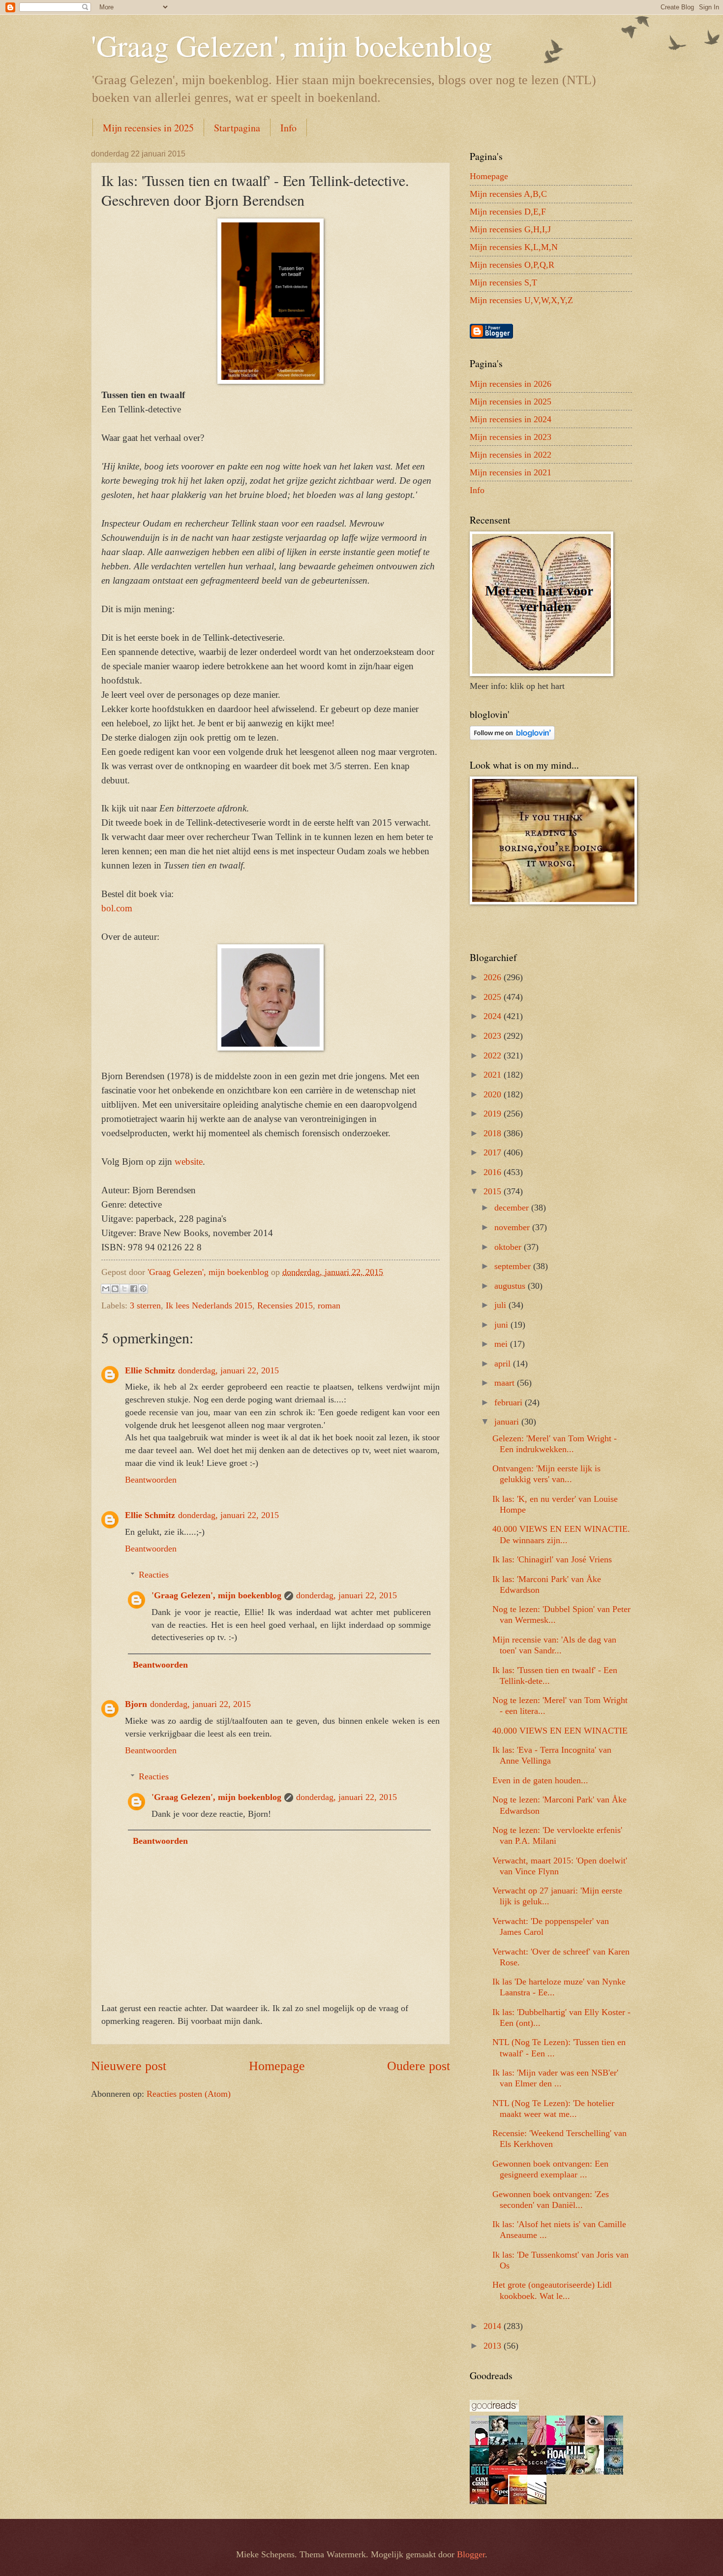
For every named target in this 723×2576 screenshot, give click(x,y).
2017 (494, 1152)
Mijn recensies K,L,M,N (514, 247)
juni (502, 1325)
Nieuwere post (129, 2066)
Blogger (471, 2554)
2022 (494, 1055)
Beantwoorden (151, 1480)
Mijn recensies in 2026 (511, 384)
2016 (494, 1172)
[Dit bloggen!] (115, 1289)
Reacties (154, 1575)
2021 (494, 1075)
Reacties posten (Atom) (189, 2094)
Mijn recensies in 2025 (148, 128)
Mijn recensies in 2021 (511, 472)
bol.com (117, 908)
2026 (494, 977)
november (513, 1227)
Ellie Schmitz (150, 1370)
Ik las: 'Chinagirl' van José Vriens (552, 1559)
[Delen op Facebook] (134, 1289)
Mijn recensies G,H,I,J (510, 229)
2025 (494, 997)
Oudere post (419, 2066)
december (513, 1208)
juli (501, 1305)
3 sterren (145, 1305)
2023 (494, 1036)
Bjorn (136, 1704)
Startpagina (237, 128)
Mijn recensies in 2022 (511, 455)
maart (506, 1383)
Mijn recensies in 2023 (511, 437)
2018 (494, 1133)
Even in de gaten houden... (540, 1780)
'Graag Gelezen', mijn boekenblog (292, 45)
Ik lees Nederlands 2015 (209, 1305)
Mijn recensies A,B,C (508, 194)
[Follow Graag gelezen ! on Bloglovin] (512, 737)
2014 (494, 2326)
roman (329, 1305)
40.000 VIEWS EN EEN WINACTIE (560, 1731)
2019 (494, 1114)
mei (502, 1344)
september (514, 1266)
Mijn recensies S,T (503, 282)
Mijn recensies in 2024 (511, 419)
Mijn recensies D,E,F (508, 212)
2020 (494, 1094)
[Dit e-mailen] (106, 1289)
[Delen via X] (124, 1289)
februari (510, 1402)
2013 (494, 2346)
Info (288, 128)
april (504, 1364)
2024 (494, 1016)
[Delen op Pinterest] (143, 1289)
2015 (494, 1191)
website (189, 1162)
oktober (509, 1247)
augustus (511, 1286)
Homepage (277, 2066)
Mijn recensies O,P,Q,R (512, 265)
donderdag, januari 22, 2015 (228, 1370)
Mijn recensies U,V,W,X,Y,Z (521, 300)
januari (508, 1422)
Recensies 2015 (285, 1305)
